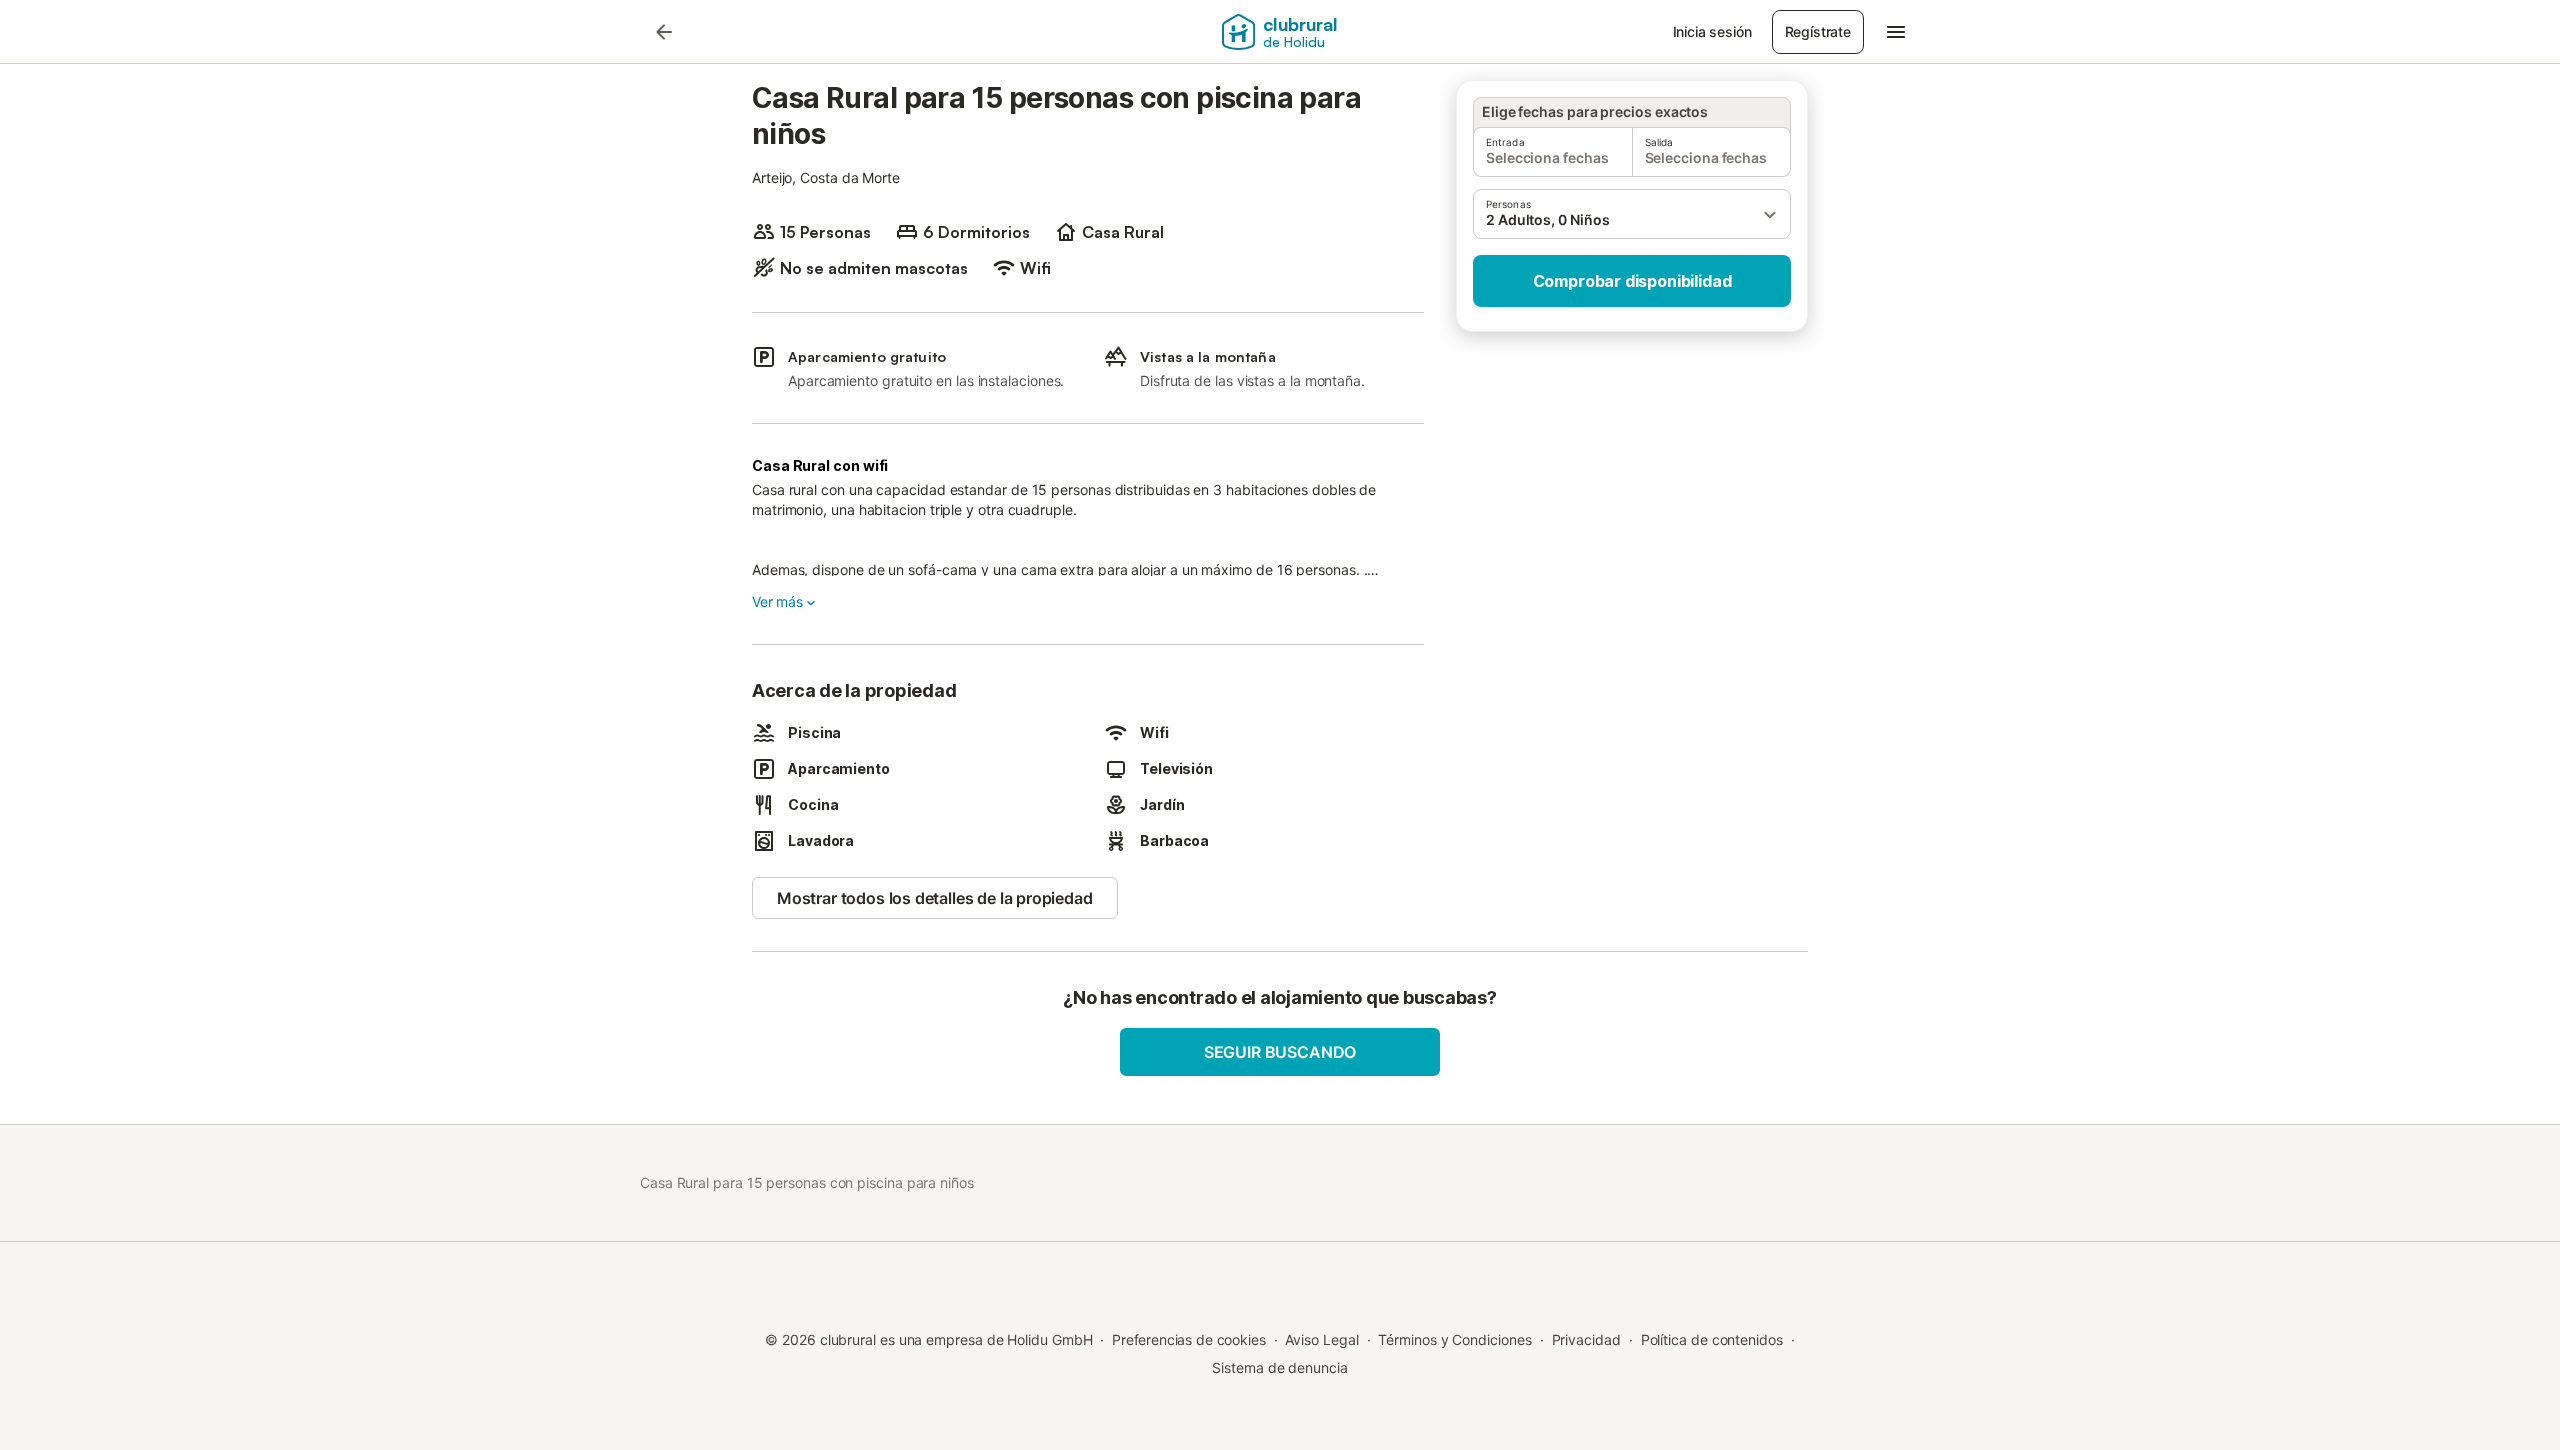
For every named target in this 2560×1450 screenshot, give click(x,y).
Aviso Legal (1321, 1339)
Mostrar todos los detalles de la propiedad (935, 898)
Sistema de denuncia (1279, 1367)
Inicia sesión (1712, 31)
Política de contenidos (1712, 1339)
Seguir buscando (1280, 1052)
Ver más (777, 601)
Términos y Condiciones (1454, 1339)
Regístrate (1818, 31)
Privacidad (1586, 1339)
